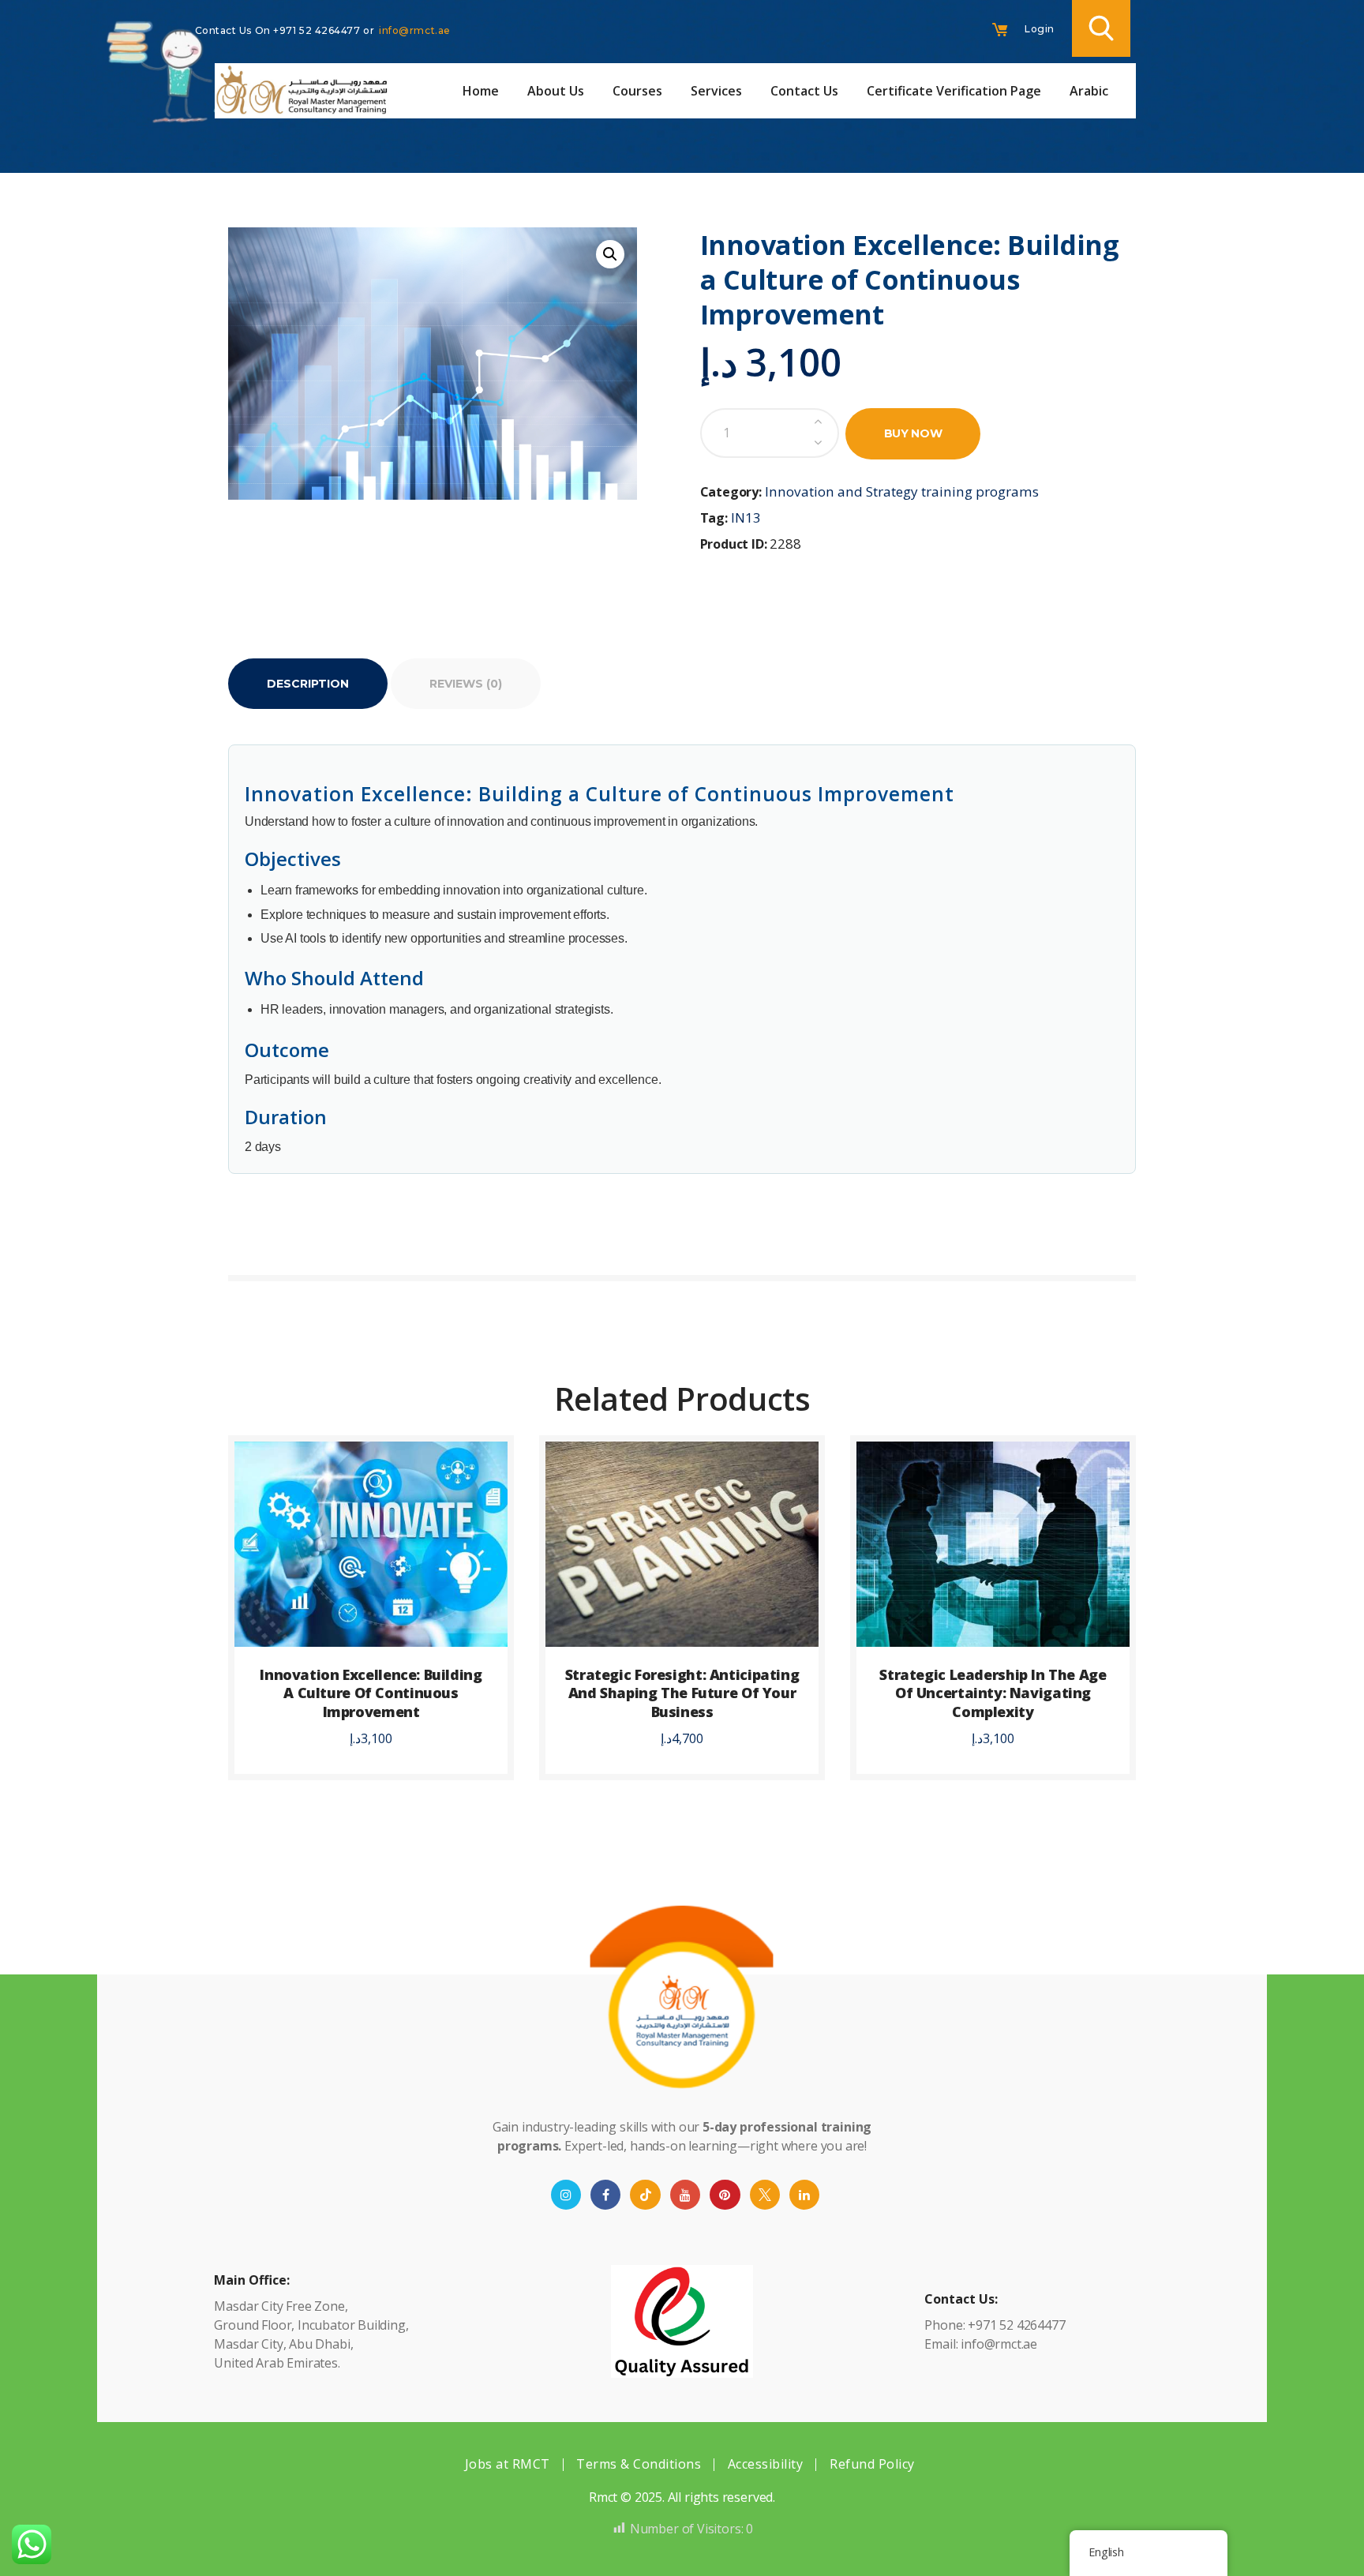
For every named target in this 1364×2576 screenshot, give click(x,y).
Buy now (913, 433)
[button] (610, 254)
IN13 (746, 517)
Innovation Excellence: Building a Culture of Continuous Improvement (371, 1693)
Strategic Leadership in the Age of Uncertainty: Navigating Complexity (993, 1693)
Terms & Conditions (639, 2464)
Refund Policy (872, 2464)
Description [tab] (308, 684)
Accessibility (766, 2464)
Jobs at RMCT (508, 2464)
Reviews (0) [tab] (466, 684)
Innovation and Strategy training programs (902, 491)
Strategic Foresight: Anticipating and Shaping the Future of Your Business (682, 1693)
